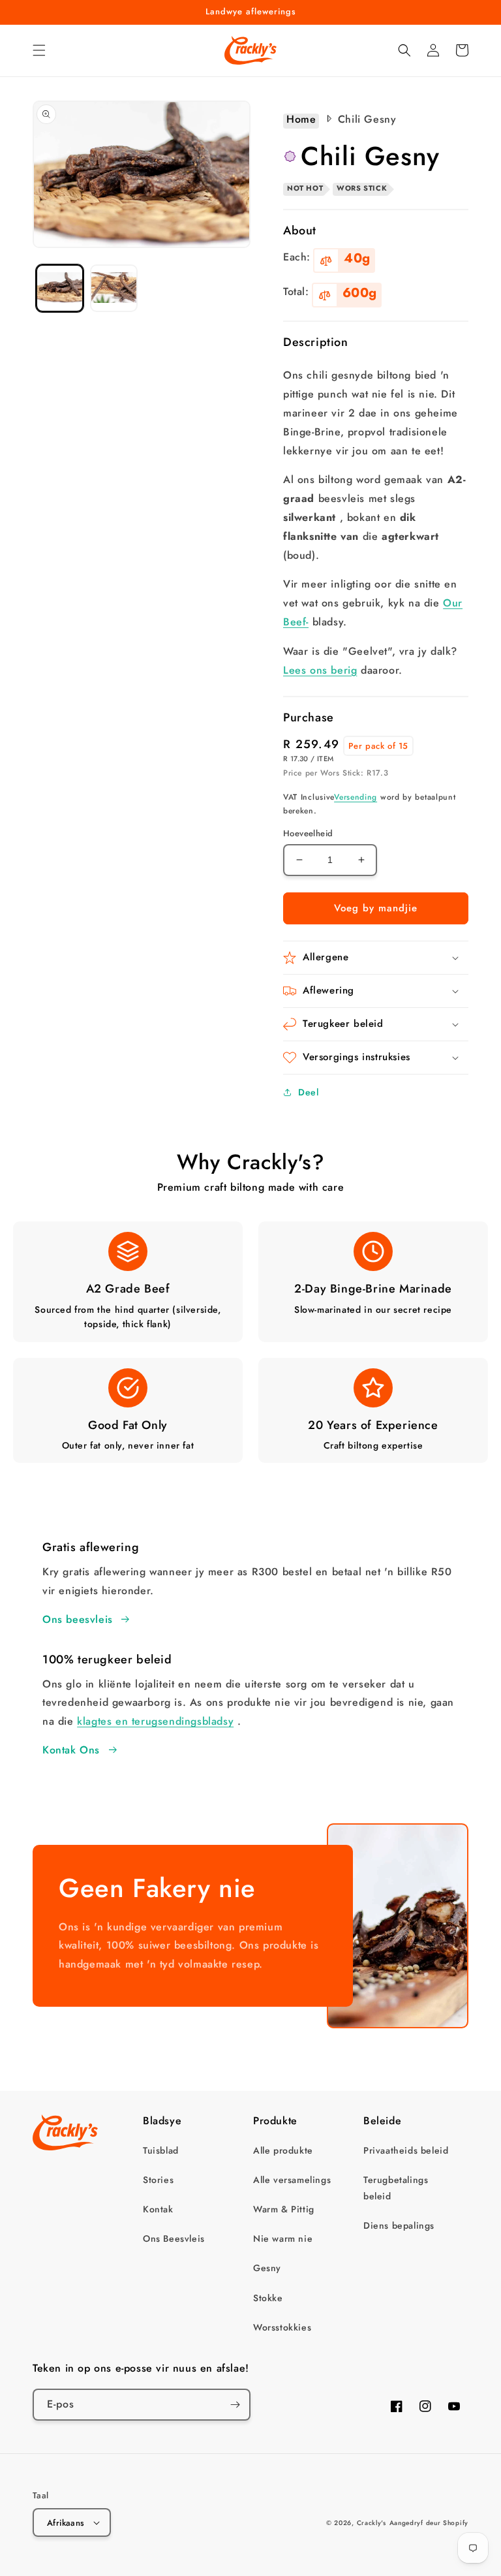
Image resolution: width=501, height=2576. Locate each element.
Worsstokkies (282, 2327)
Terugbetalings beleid (396, 2188)
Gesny (267, 2268)
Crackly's (372, 2523)
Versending (356, 797)
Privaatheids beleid (406, 2150)
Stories (158, 2180)
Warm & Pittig (284, 2209)
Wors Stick (362, 188)
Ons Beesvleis (174, 2238)
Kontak (158, 2209)
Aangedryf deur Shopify (429, 2523)
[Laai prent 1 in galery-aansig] (60, 288)
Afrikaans (66, 2523)
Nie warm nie (283, 2238)
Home (301, 120)
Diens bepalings (399, 2225)
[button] (39, 50)
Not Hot (305, 188)
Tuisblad (161, 2150)
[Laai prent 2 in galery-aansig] (114, 288)
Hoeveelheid (308, 833)
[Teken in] (235, 2405)
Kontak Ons (71, 1750)
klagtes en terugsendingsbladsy (155, 1721)
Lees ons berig (320, 670)
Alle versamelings (292, 2180)
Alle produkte (283, 2150)
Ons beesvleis (78, 1619)
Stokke (268, 2298)
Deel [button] (308, 1092)
